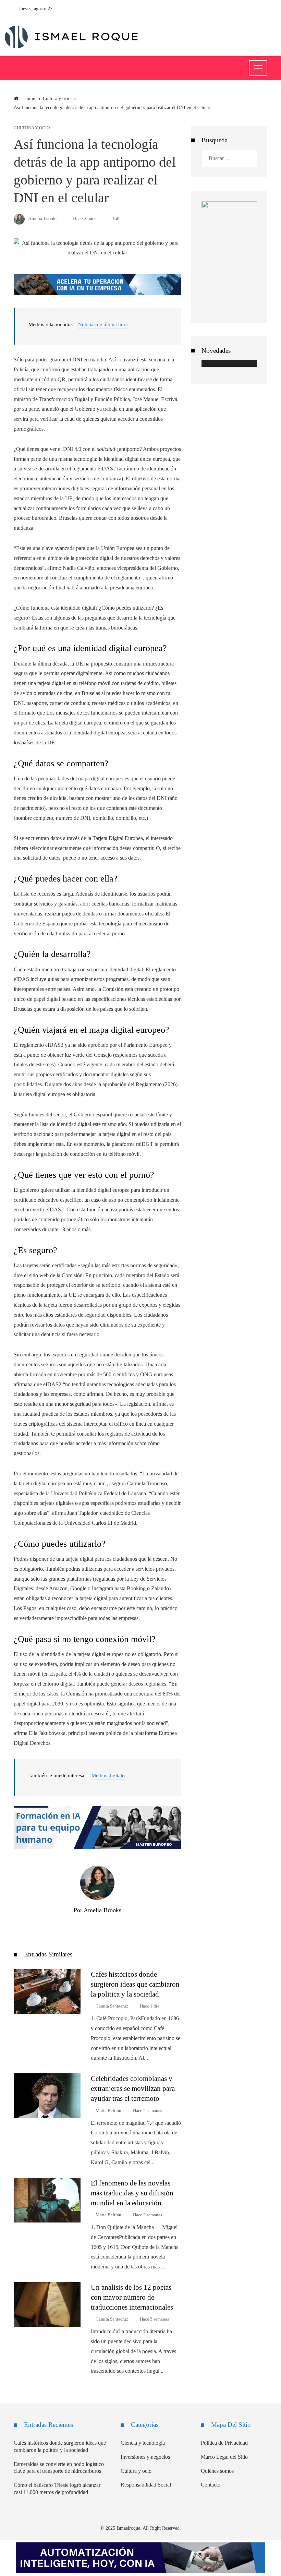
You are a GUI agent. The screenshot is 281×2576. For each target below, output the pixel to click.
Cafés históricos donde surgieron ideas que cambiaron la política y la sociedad (135, 1984)
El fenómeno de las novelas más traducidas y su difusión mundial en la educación (132, 2193)
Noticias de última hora (103, 324)
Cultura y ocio (32, 128)
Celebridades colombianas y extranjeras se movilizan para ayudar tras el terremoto (133, 2088)
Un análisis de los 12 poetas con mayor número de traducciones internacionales (132, 2297)
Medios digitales (109, 1775)
